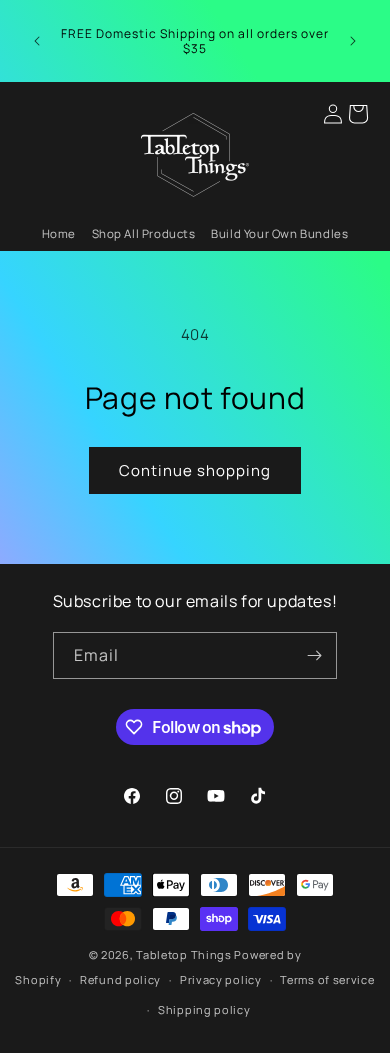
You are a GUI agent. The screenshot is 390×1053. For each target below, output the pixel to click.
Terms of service (327, 979)
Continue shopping (195, 470)
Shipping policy (204, 1009)
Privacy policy (221, 979)
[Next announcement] (353, 41)
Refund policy (120, 979)
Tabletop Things (184, 954)
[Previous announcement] (37, 41)
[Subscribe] (314, 655)
